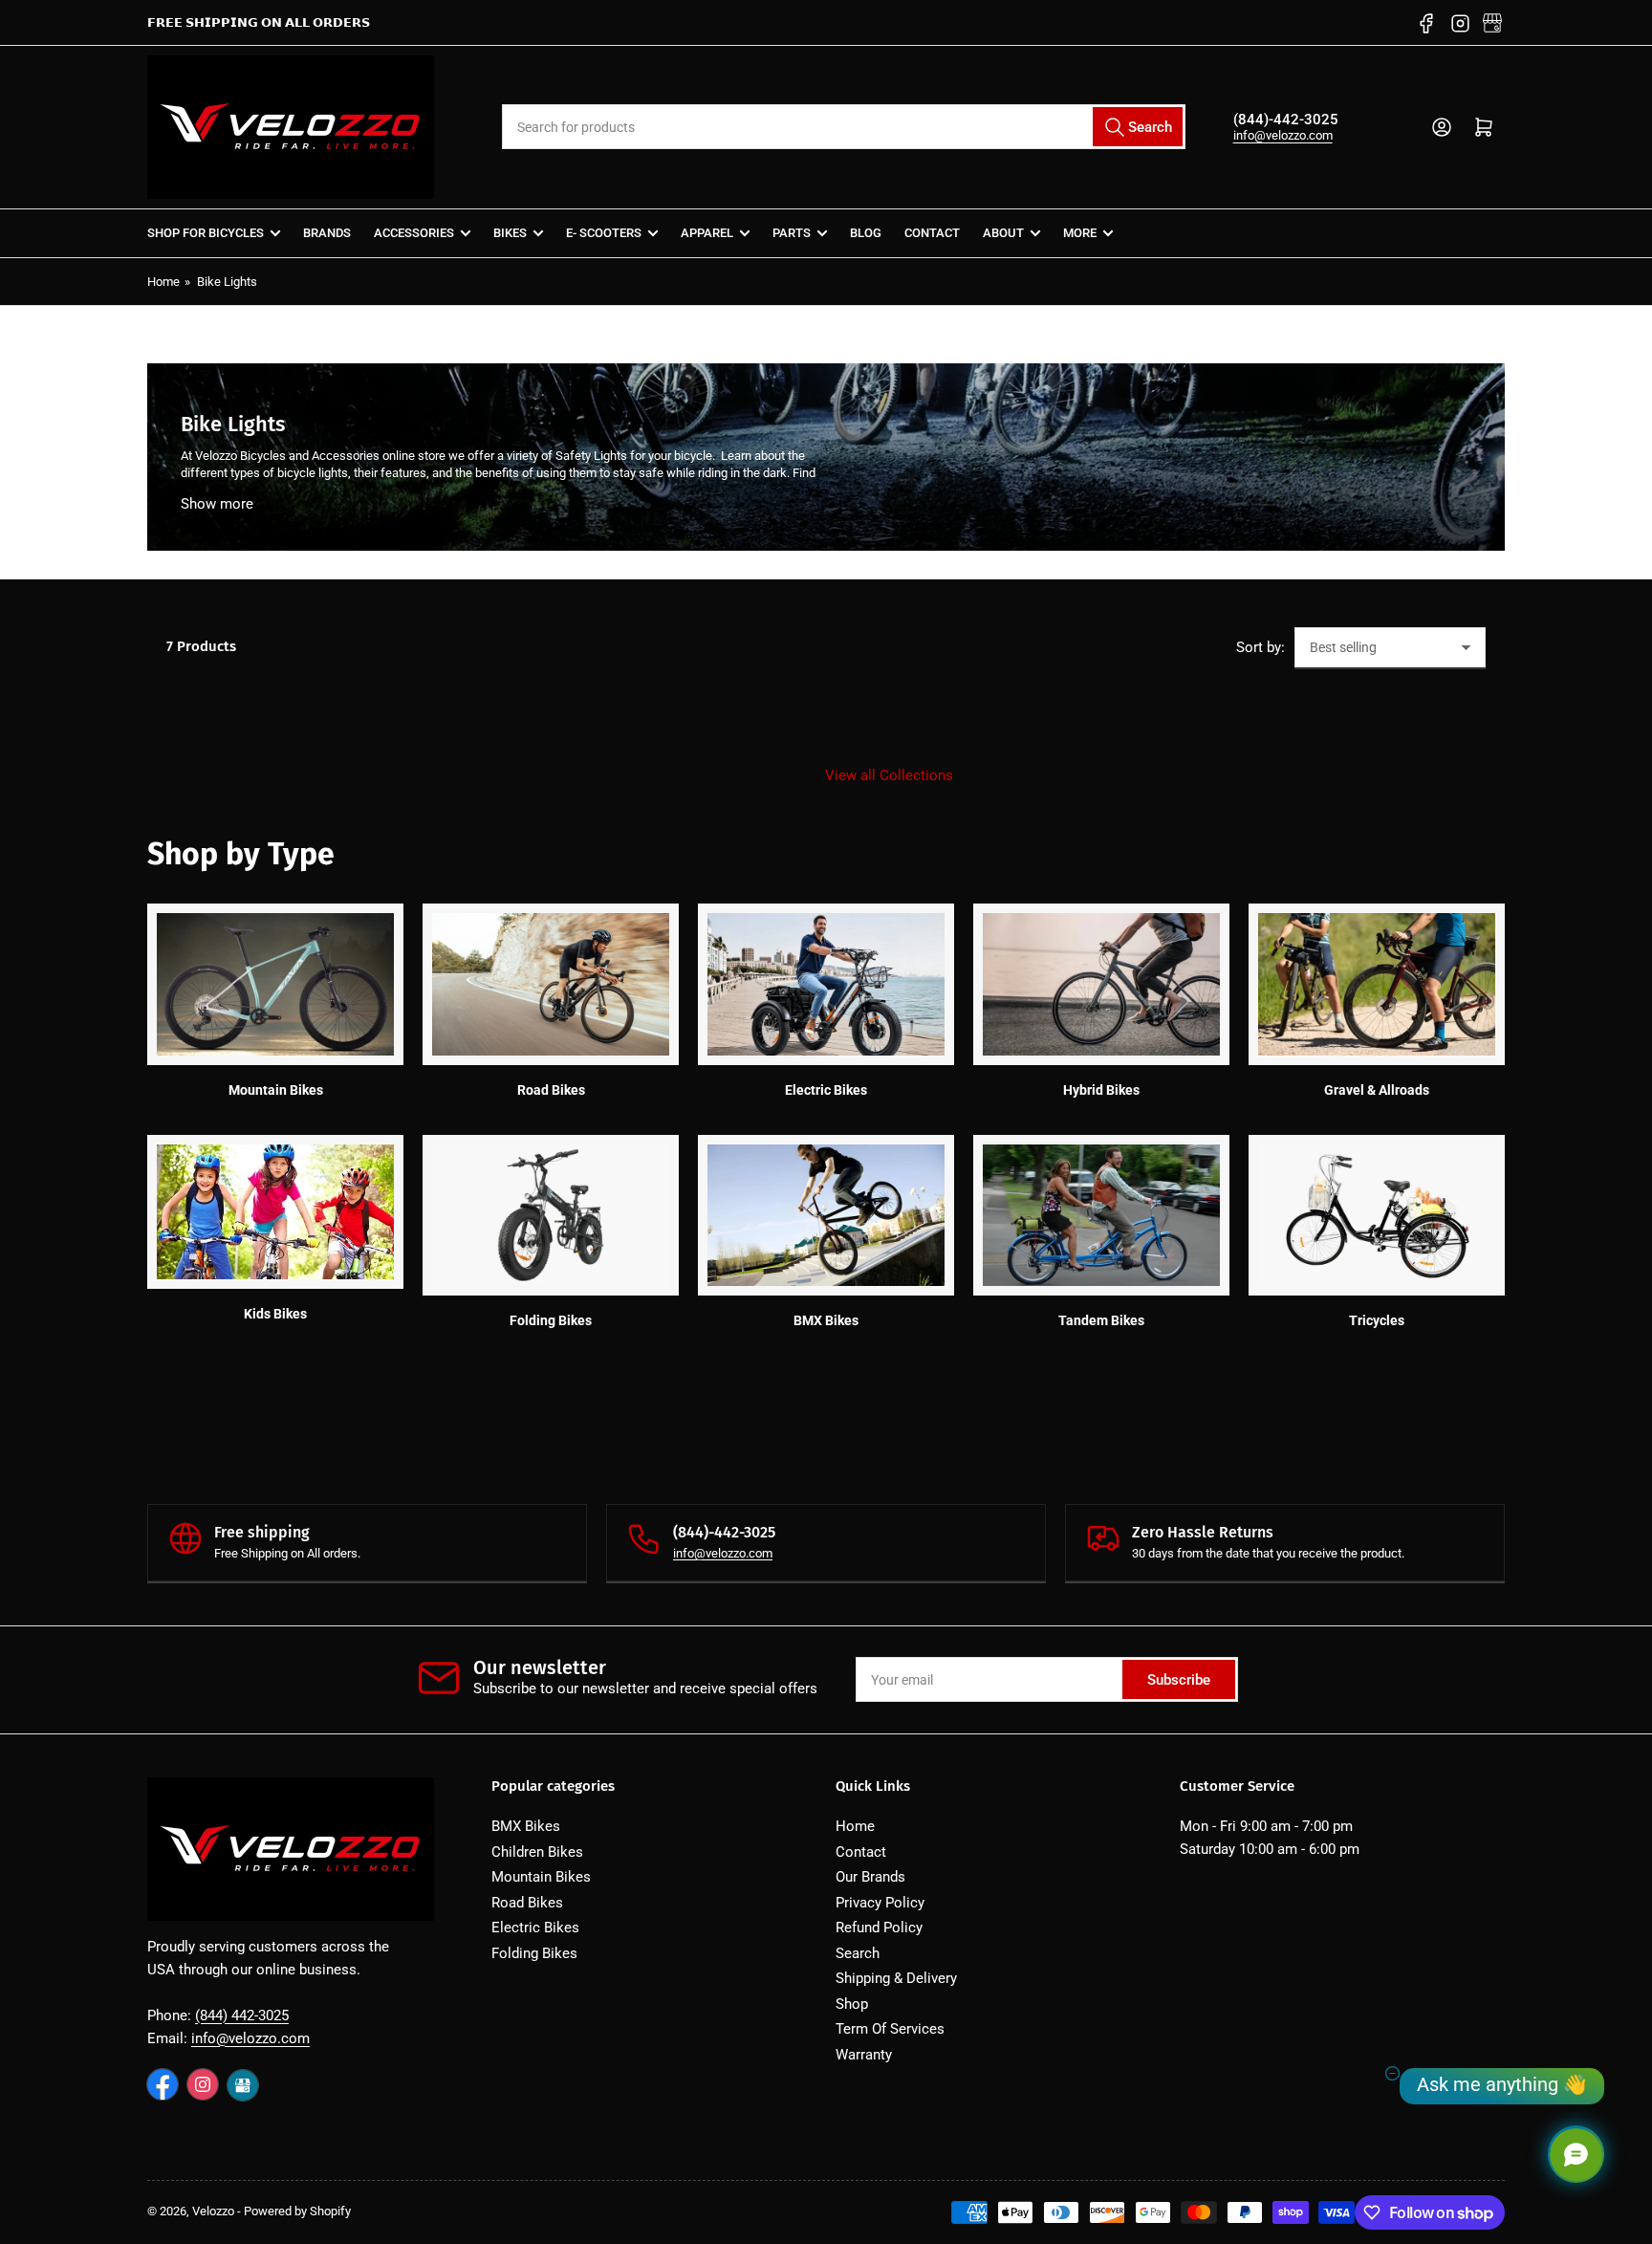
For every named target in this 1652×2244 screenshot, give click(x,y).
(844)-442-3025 (1286, 120)
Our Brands (870, 1877)
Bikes (510, 233)
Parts (792, 233)
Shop (852, 2004)
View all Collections (889, 775)
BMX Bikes (526, 1826)
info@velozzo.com (1283, 135)
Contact (932, 233)
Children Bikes (537, 1852)
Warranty (864, 2055)
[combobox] (843, 127)
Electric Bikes (535, 1928)
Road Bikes (527, 1903)
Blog (866, 233)
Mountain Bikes (541, 1877)
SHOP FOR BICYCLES (206, 233)
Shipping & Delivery (896, 1978)
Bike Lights (227, 282)
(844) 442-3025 (242, 2015)
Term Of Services (890, 2029)
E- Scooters (604, 233)
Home (163, 282)
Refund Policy (879, 1928)
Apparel (707, 233)
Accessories (414, 233)
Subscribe (1179, 1680)
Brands (327, 233)
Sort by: (1261, 647)
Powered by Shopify (297, 2211)
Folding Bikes (534, 1953)
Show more (217, 504)
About (1003, 233)
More (1080, 233)
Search (858, 1953)
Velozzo (213, 2211)
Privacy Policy (880, 1903)
